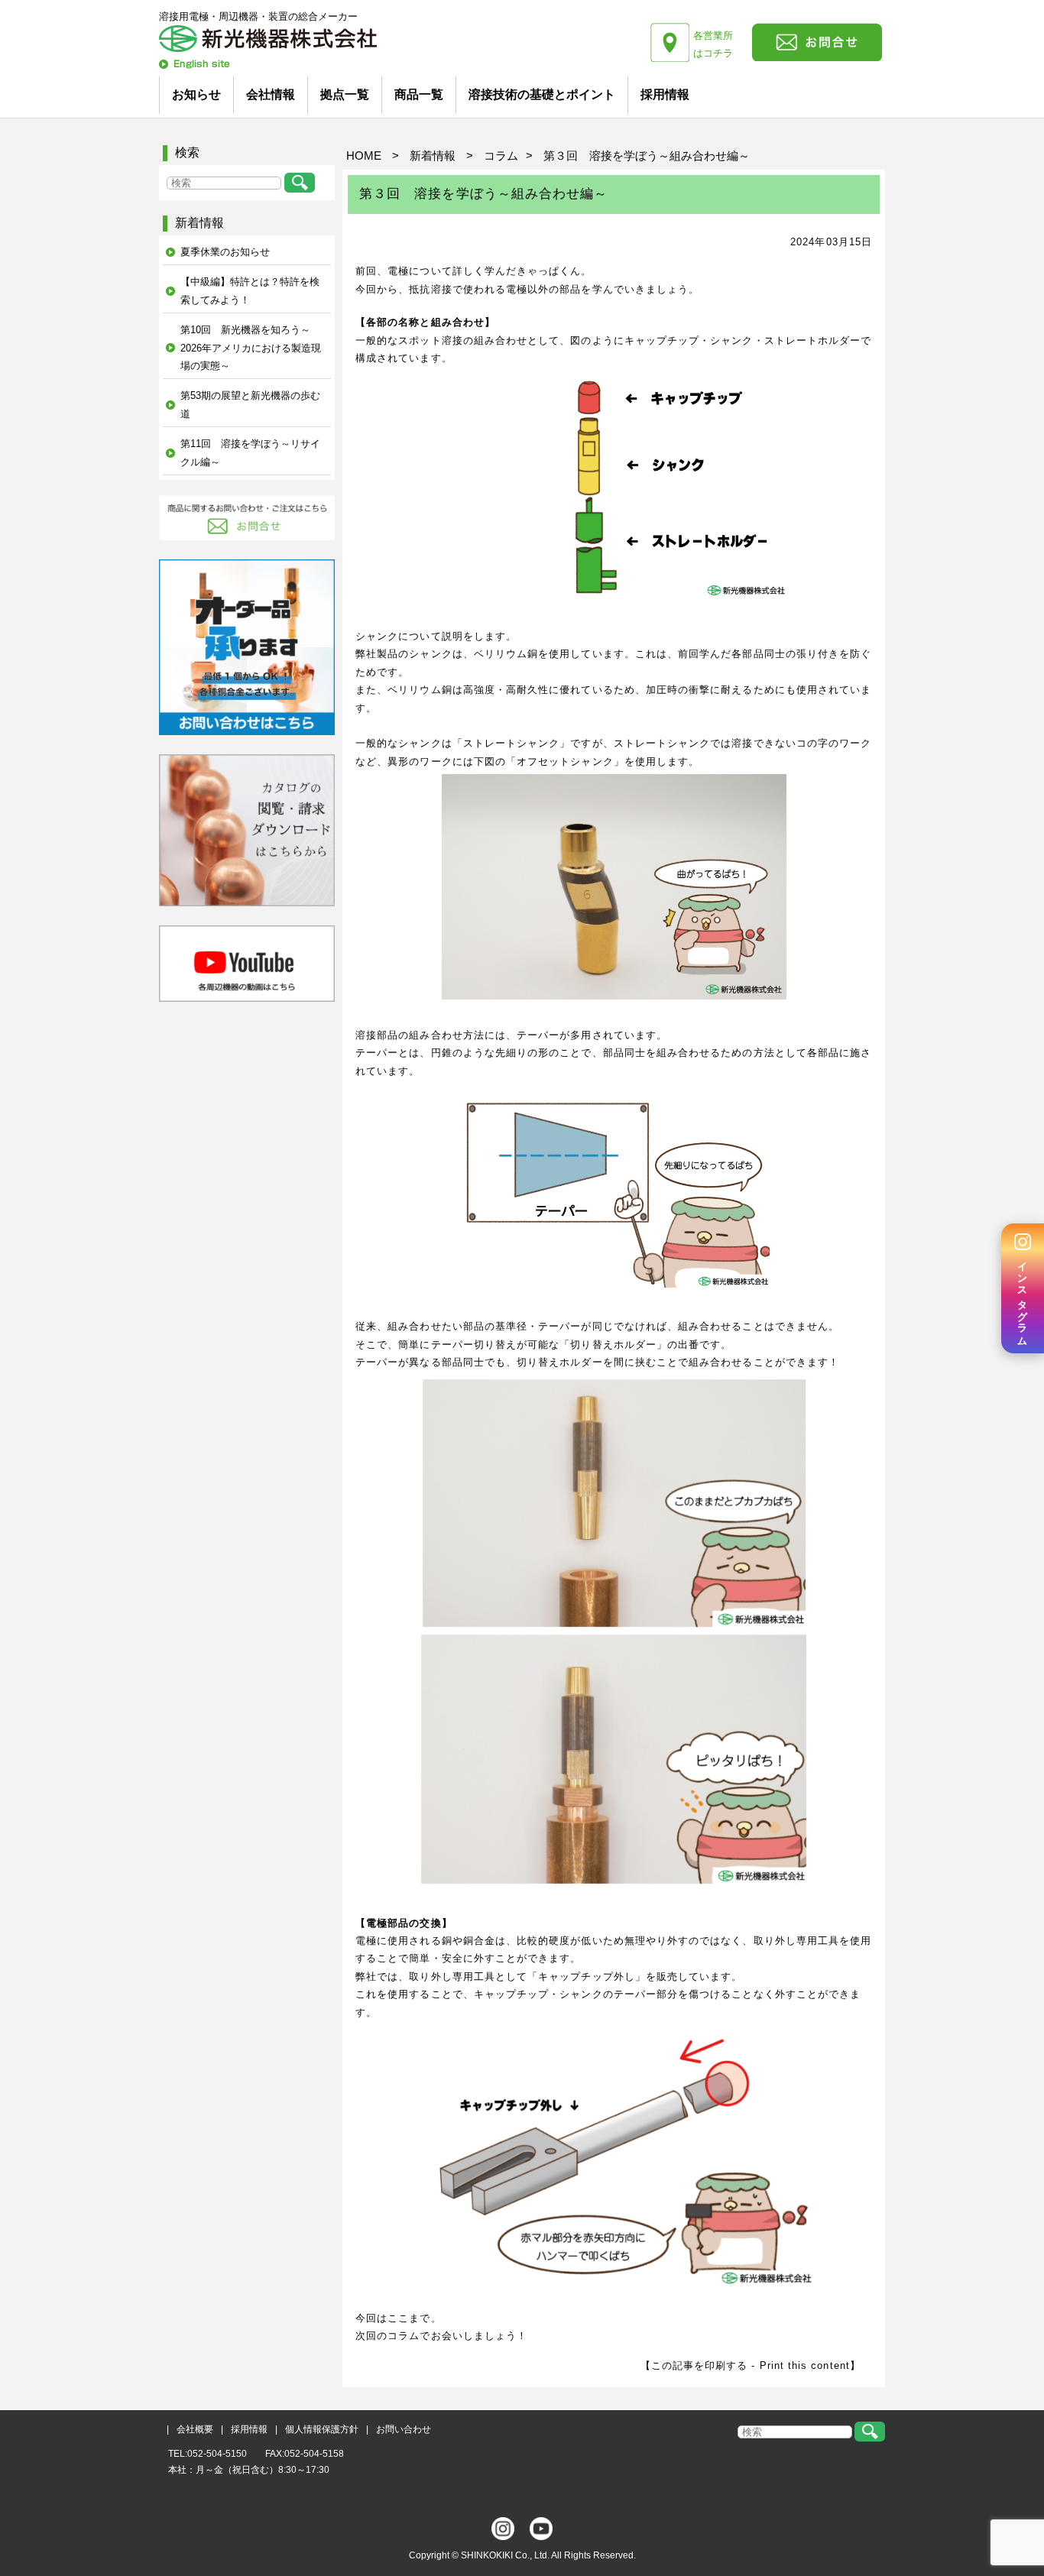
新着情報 (433, 156)
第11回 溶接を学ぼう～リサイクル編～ (250, 452)
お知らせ (196, 94)
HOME (364, 156)
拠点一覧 (345, 94)
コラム (501, 156)
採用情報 (665, 94)
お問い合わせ (404, 2429)
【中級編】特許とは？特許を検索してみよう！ (250, 290)
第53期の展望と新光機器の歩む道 (250, 404)
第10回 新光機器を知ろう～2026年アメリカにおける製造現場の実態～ (251, 348)
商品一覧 (419, 94)
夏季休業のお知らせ (225, 252)
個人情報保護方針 (322, 2429)
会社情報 (271, 94)
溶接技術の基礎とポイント (542, 94)
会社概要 (195, 2429)
